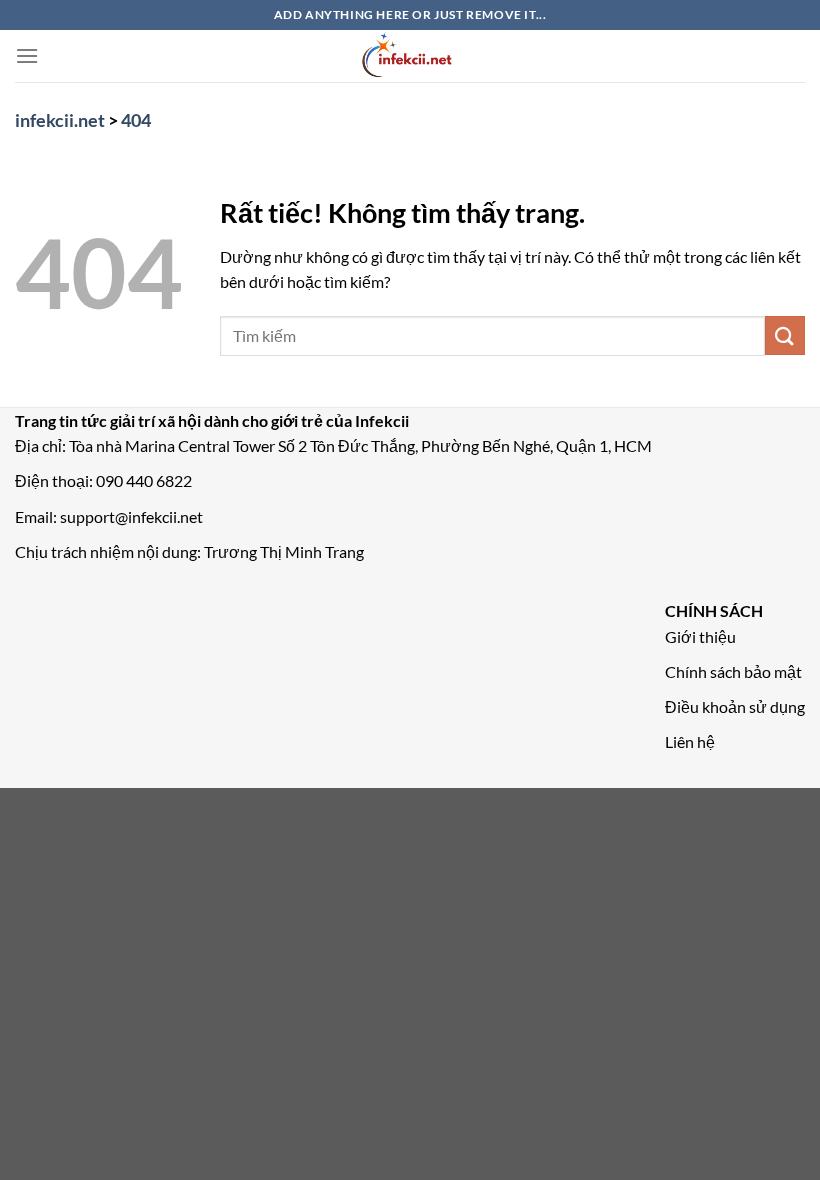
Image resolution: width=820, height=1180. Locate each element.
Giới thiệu (700, 636)
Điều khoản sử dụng (735, 706)
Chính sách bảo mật (733, 671)
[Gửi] (785, 335)
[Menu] (27, 55)
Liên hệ (690, 741)
